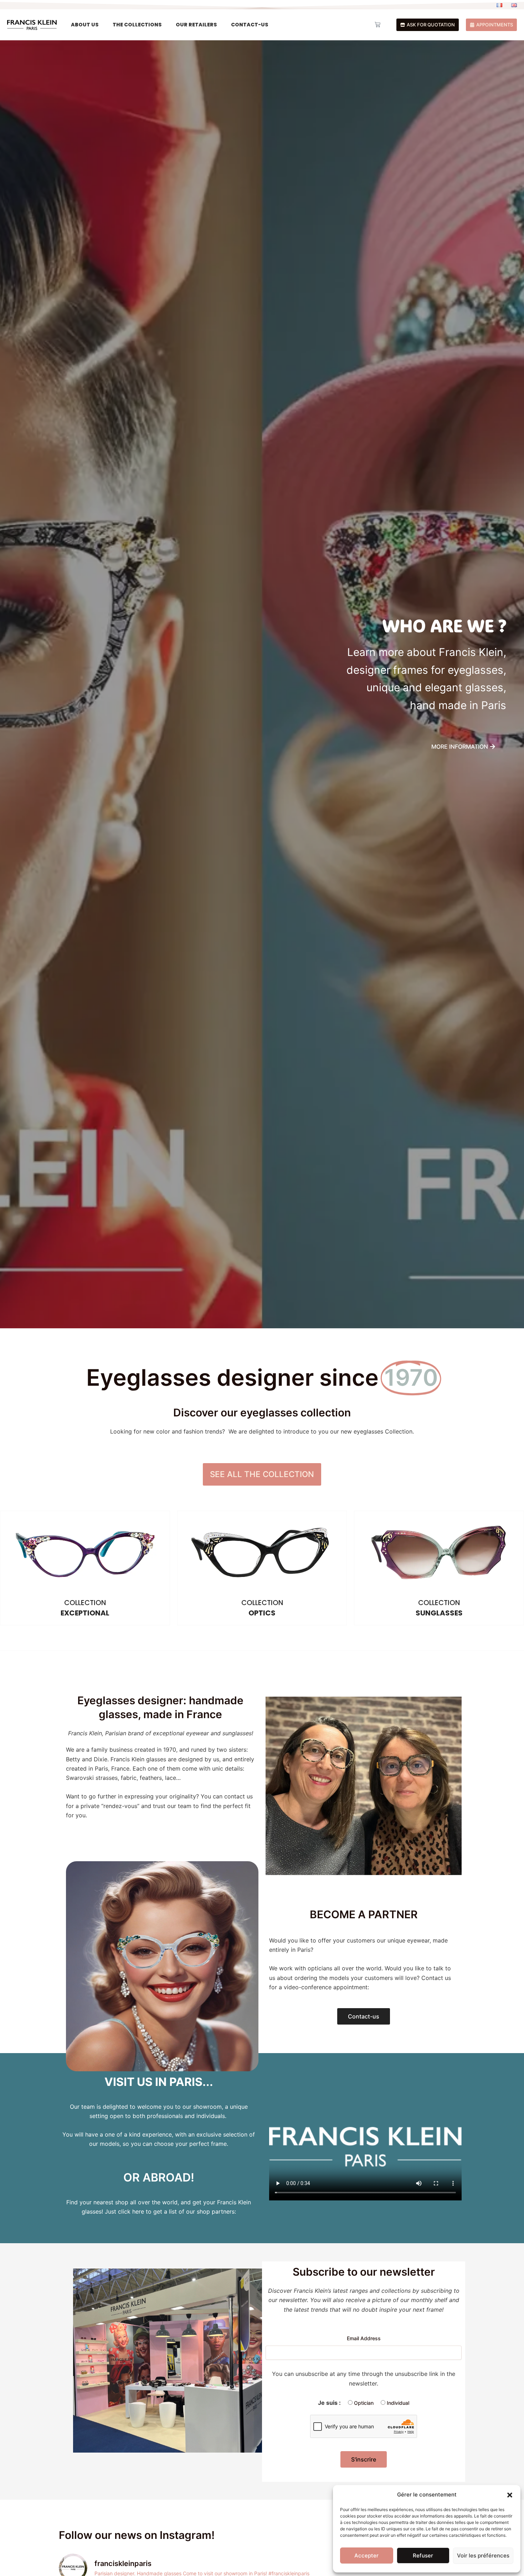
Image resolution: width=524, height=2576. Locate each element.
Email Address (364, 2338)
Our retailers (196, 25)
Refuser (423, 2555)
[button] (510, 2495)
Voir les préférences (483, 2555)
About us (85, 25)
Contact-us (250, 25)
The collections (137, 25)
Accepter (366, 2555)
